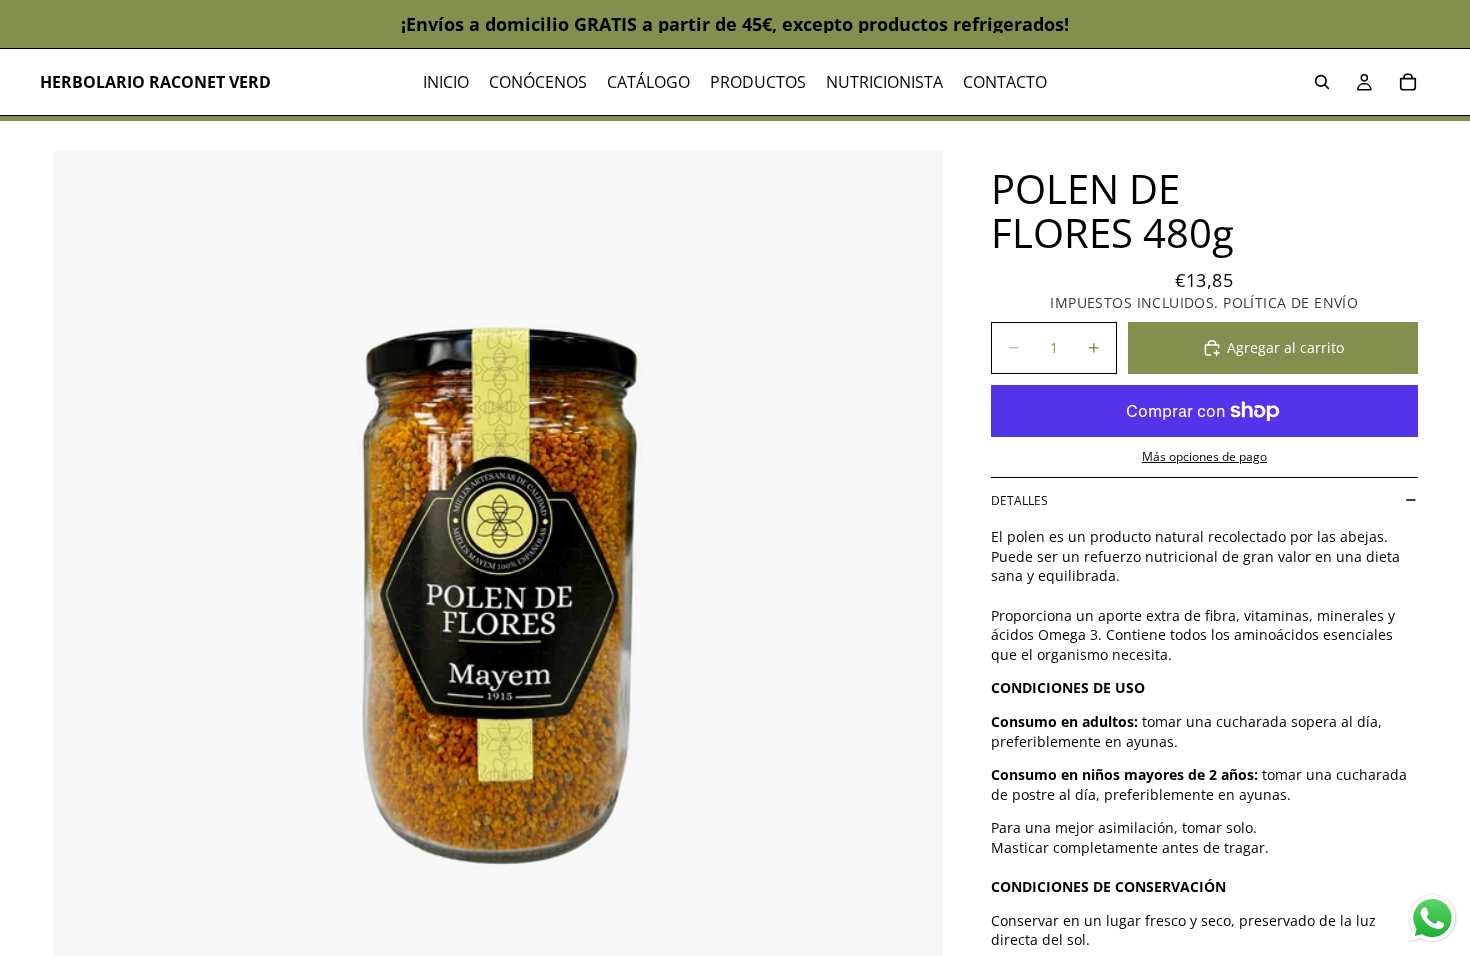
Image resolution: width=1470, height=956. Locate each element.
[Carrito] (1408, 82)
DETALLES (1019, 500)
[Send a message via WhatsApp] (1432, 918)
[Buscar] (1322, 82)
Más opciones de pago (1204, 456)
